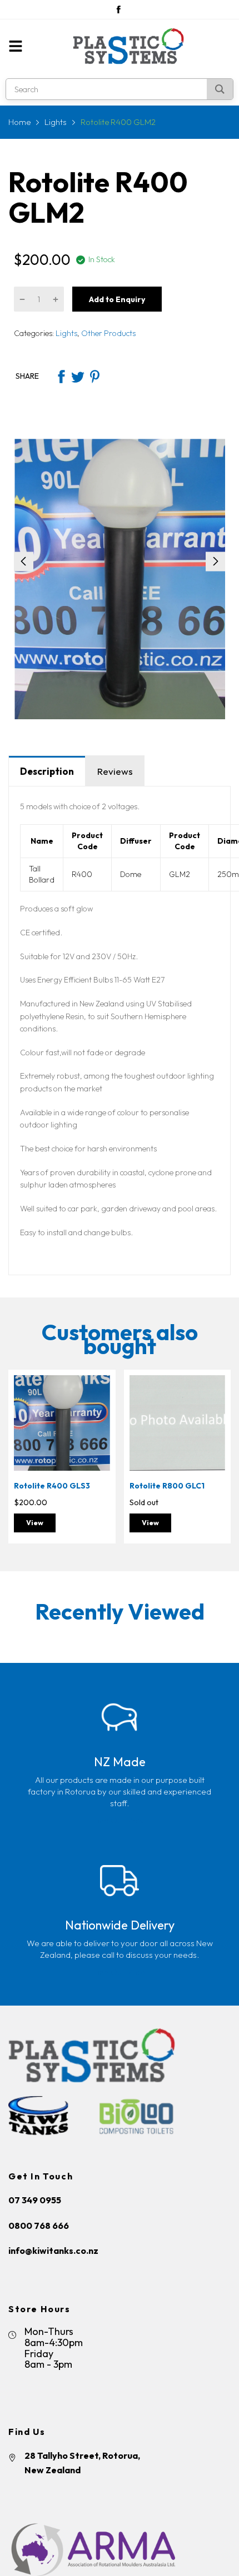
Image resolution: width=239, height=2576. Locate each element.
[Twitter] (78, 377)
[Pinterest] (94, 377)
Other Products (108, 333)
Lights (66, 333)
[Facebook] (118, 9)
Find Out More (120, 1820)
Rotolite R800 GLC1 (167, 1486)
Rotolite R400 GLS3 (52, 1486)
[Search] (220, 89)
